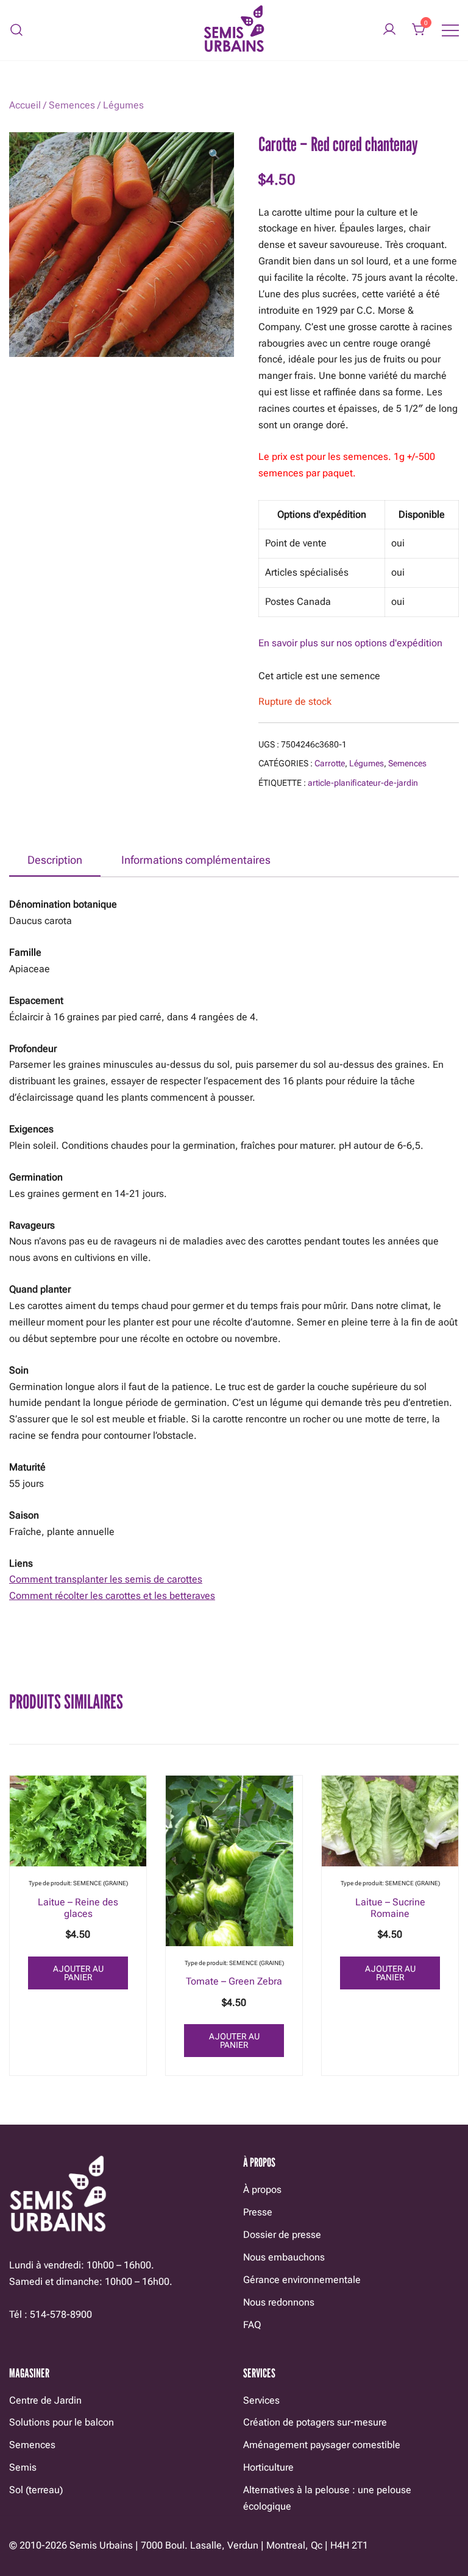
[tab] (55, 861)
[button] (214, 155)
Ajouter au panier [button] (78, 1973)
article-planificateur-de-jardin (363, 783)
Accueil (25, 105)
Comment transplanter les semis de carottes (106, 1579)
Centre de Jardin (45, 2400)
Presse (258, 2212)
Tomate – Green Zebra (234, 1981)
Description (55, 860)
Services (261, 2400)
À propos (262, 2190)
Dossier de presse (282, 2235)
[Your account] (389, 30)
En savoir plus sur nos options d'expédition (350, 643)
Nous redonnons (279, 2302)
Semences (72, 105)
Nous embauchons (284, 2257)
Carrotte (330, 763)
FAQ (252, 2325)
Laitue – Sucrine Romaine (390, 1908)
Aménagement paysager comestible (322, 2445)
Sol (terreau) (36, 2490)
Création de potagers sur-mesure (315, 2422)
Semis (23, 2467)
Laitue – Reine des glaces (78, 1908)
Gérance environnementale (302, 2280)
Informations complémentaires (196, 860)
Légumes (123, 105)
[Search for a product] (17, 30)
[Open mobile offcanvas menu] (450, 30)
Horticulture (268, 2467)
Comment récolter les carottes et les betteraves (112, 1596)
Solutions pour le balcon (62, 2422)
